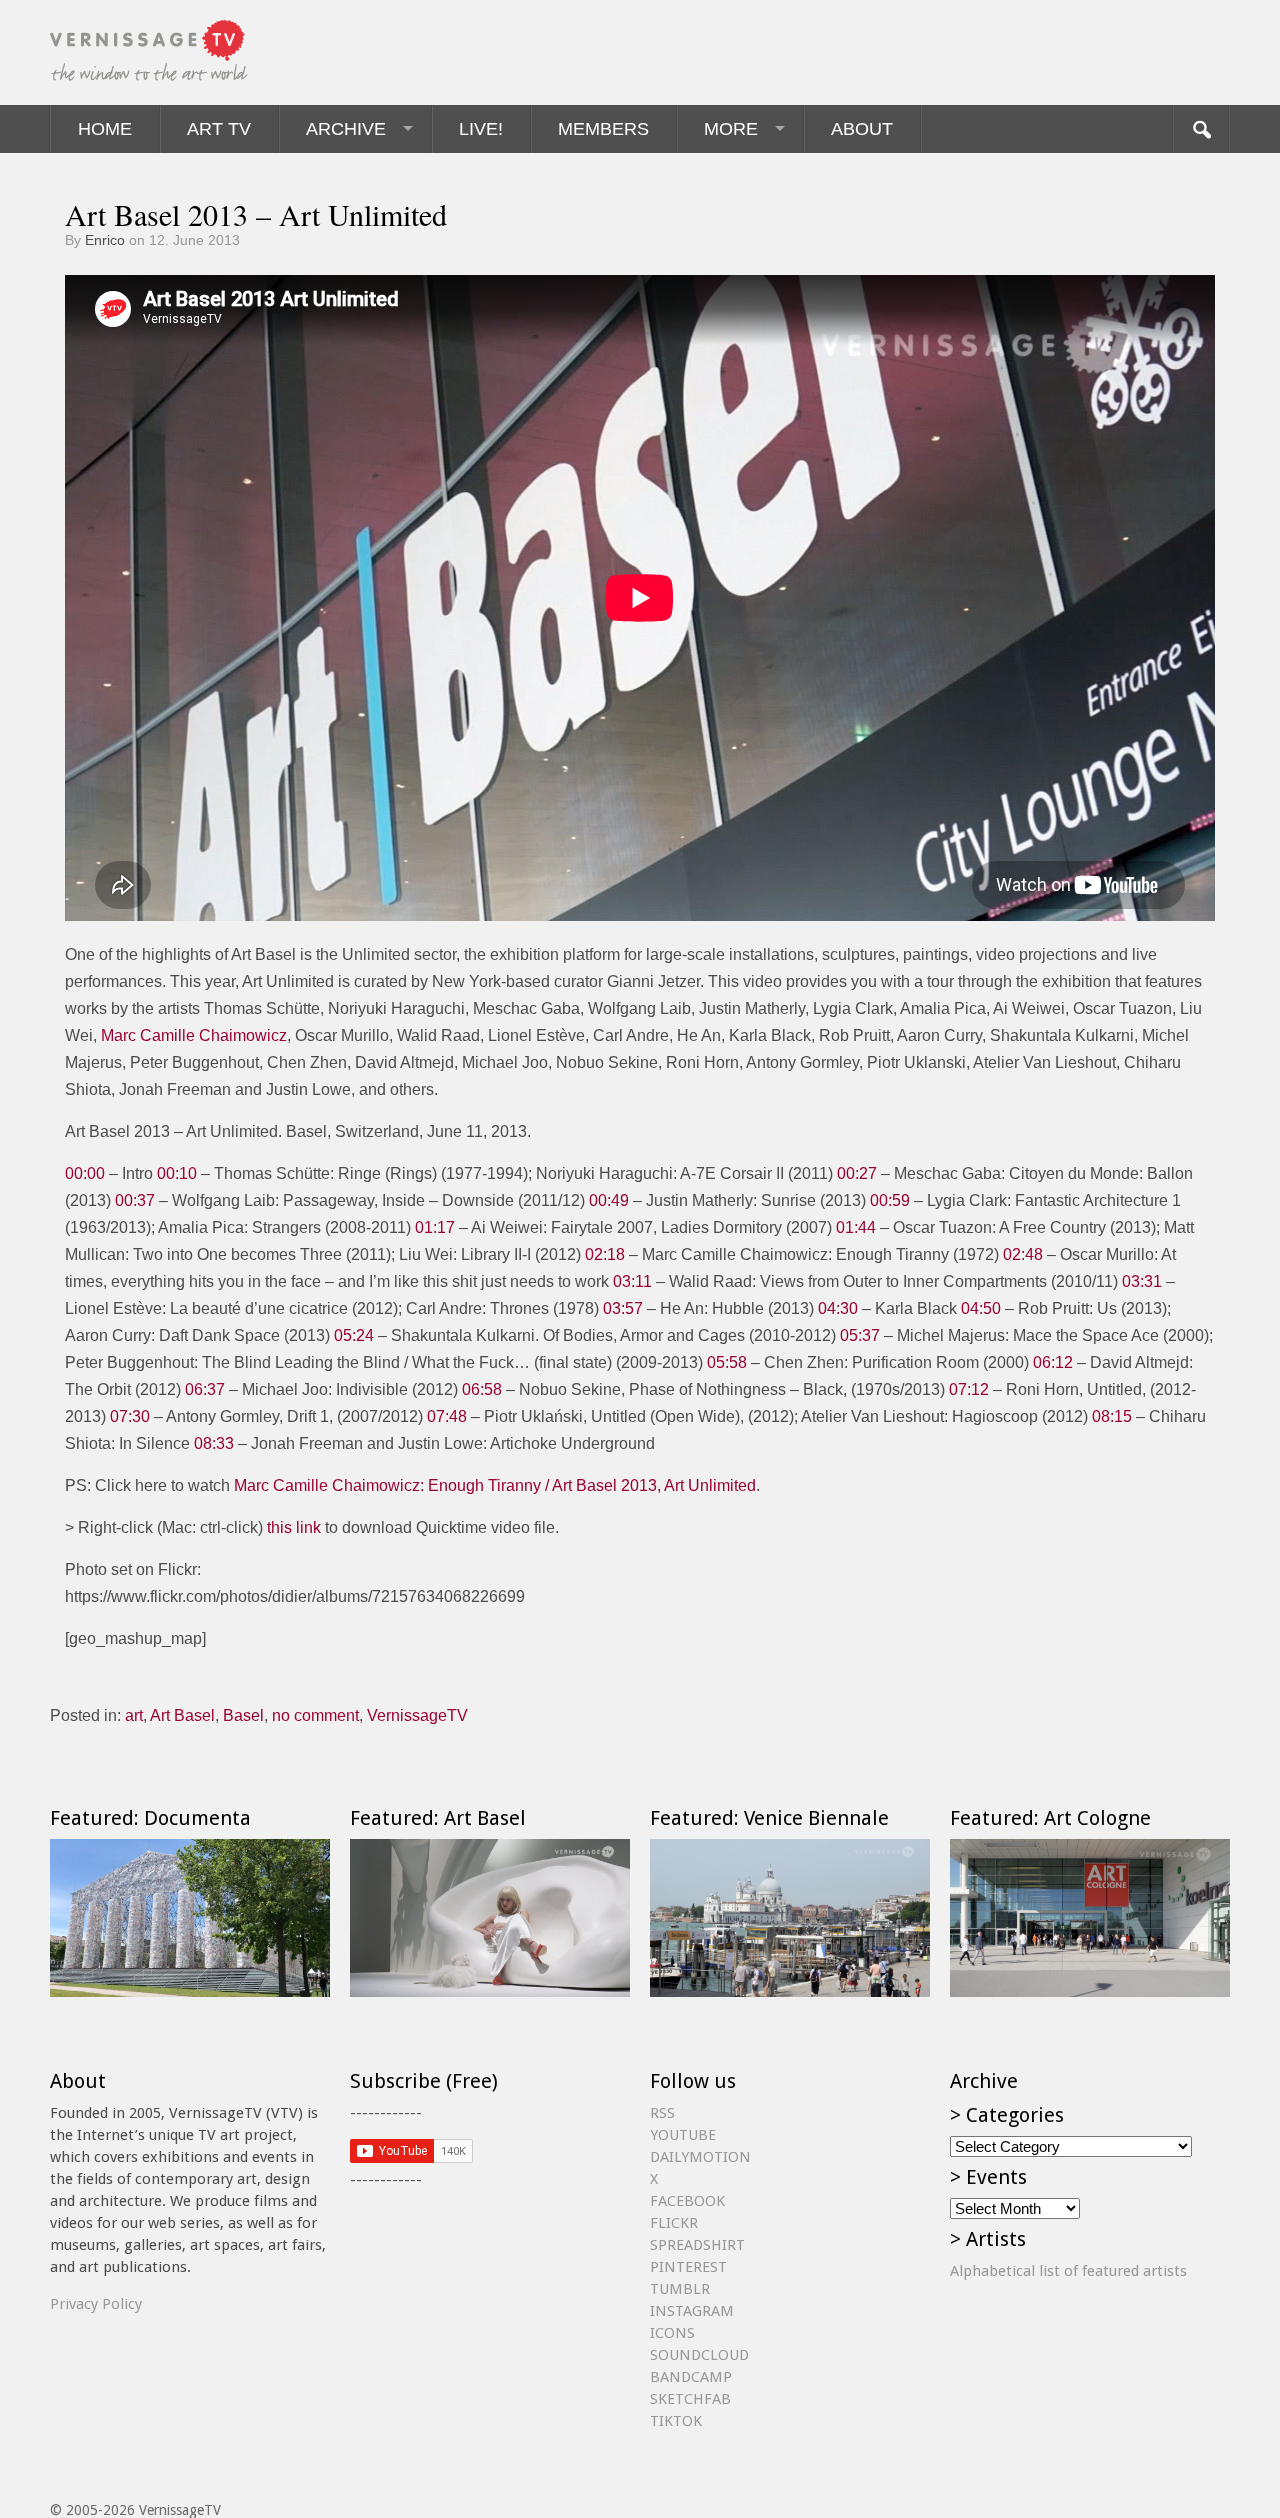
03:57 (623, 1308)
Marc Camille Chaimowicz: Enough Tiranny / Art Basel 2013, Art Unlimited (495, 1485)
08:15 (1112, 1416)
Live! (481, 129)
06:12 (1053, 1362)
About (862, 129)
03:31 (1142, 1281)
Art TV (219, 129)
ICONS (672, 2333)
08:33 (214, 1443)
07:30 (130, 1416)
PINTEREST (688, 2267)
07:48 (447, 1416)
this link (294, 1527)
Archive (346, 129)
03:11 (632, 1281)
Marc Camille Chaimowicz (194, 1035)
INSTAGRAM (692, 2311)
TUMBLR (680, 2289)
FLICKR (674, 2223)
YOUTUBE (683, 2135)
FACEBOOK (687, 2201)
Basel (243, 1715)
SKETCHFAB (690, 2399)
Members (603, 129)
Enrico (105, 240)
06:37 (205, 1389)
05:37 (860, 1335)
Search (1201, 129)
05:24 (354, 1335)
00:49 (609, 1200)
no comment (315, 1715)
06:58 (482, 1389)
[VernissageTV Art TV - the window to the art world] (150, 52)
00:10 (177, 1173)
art (134, 1715)
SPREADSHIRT (697, 2245)
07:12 (969, 1389)
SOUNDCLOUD (699, 2355)
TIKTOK (676, 2421)
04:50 (981, 1308)
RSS (662, 2113)
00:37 (135, 1200)
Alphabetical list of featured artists (1068, 2271)
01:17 (435, 1227)
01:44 (856, 1227)
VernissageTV (417, 1715)
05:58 (727, 1362)
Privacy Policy (96, 2304)
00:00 (85, 1173)
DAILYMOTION (700, 2157)
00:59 (890, 1200)
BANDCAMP (691, 2377)
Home (105, 129)
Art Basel (182, 1715)
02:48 (1023, 1254)
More (731, 129)
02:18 (605, 1254)
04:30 (838, 1308)
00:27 (857, 1173)
